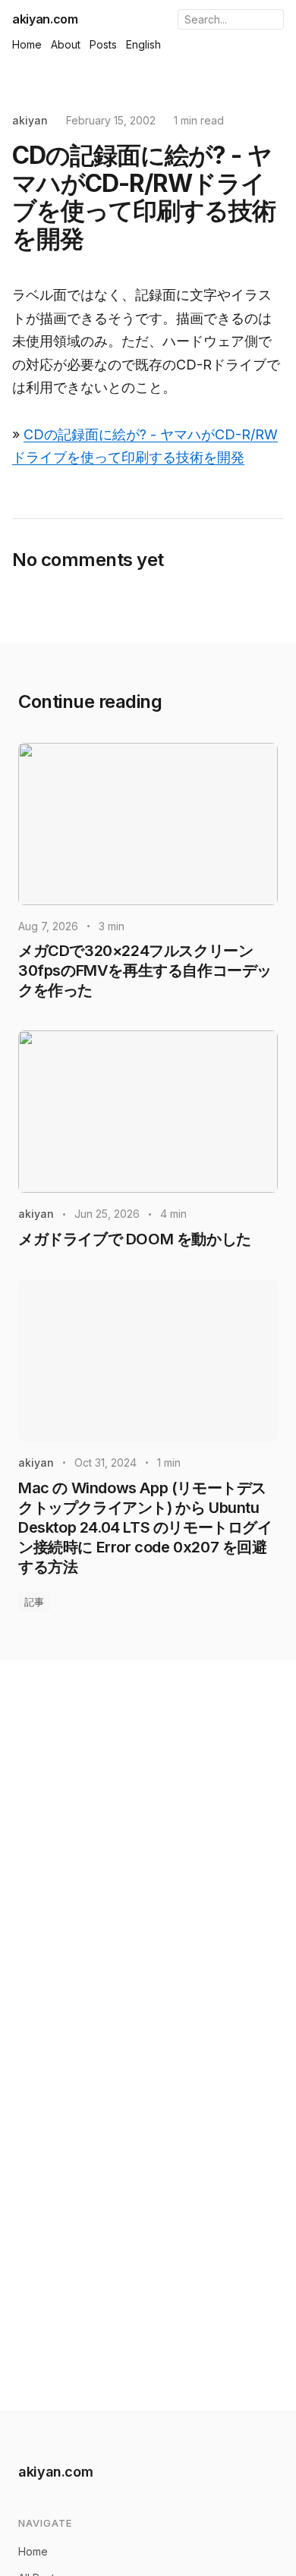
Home (27, 44)
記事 (34, 1602)
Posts (103, 44)
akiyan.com (45, 19)
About (66, 44)
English (143, 44)
